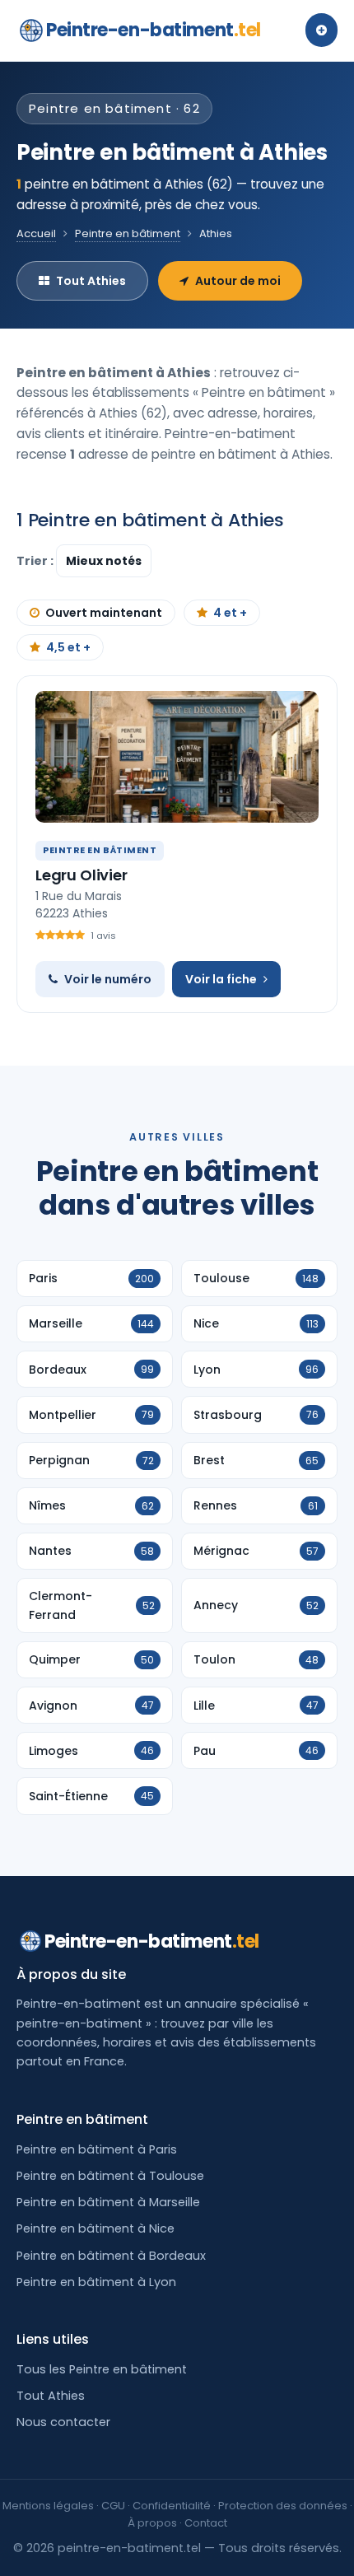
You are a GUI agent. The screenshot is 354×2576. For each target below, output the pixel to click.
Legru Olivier (82, 875)
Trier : (36, 561)
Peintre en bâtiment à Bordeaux (111, 2256)
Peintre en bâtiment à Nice (95, 2228)
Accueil (36, 233)
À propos (152, 2523)
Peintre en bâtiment (128, 233)
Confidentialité (172, 2506)
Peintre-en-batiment (154, 30)
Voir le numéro (108, 979)
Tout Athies (91, 281)
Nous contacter (63, 2422)
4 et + (230, 613)
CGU (113, 2506)
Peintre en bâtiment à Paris (97, 2149)
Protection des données (283, 2506)
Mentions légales (48, 2506)
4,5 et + (68, 647)
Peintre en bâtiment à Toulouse (110, 2176)
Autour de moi (238, 281)
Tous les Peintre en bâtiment (102, 2369)
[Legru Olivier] (177, 757)
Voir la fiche (221, 979)
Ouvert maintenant (104, 613)
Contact (206, 2523)
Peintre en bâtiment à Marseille (108, 2202)
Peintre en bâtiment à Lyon (96, 2282)
